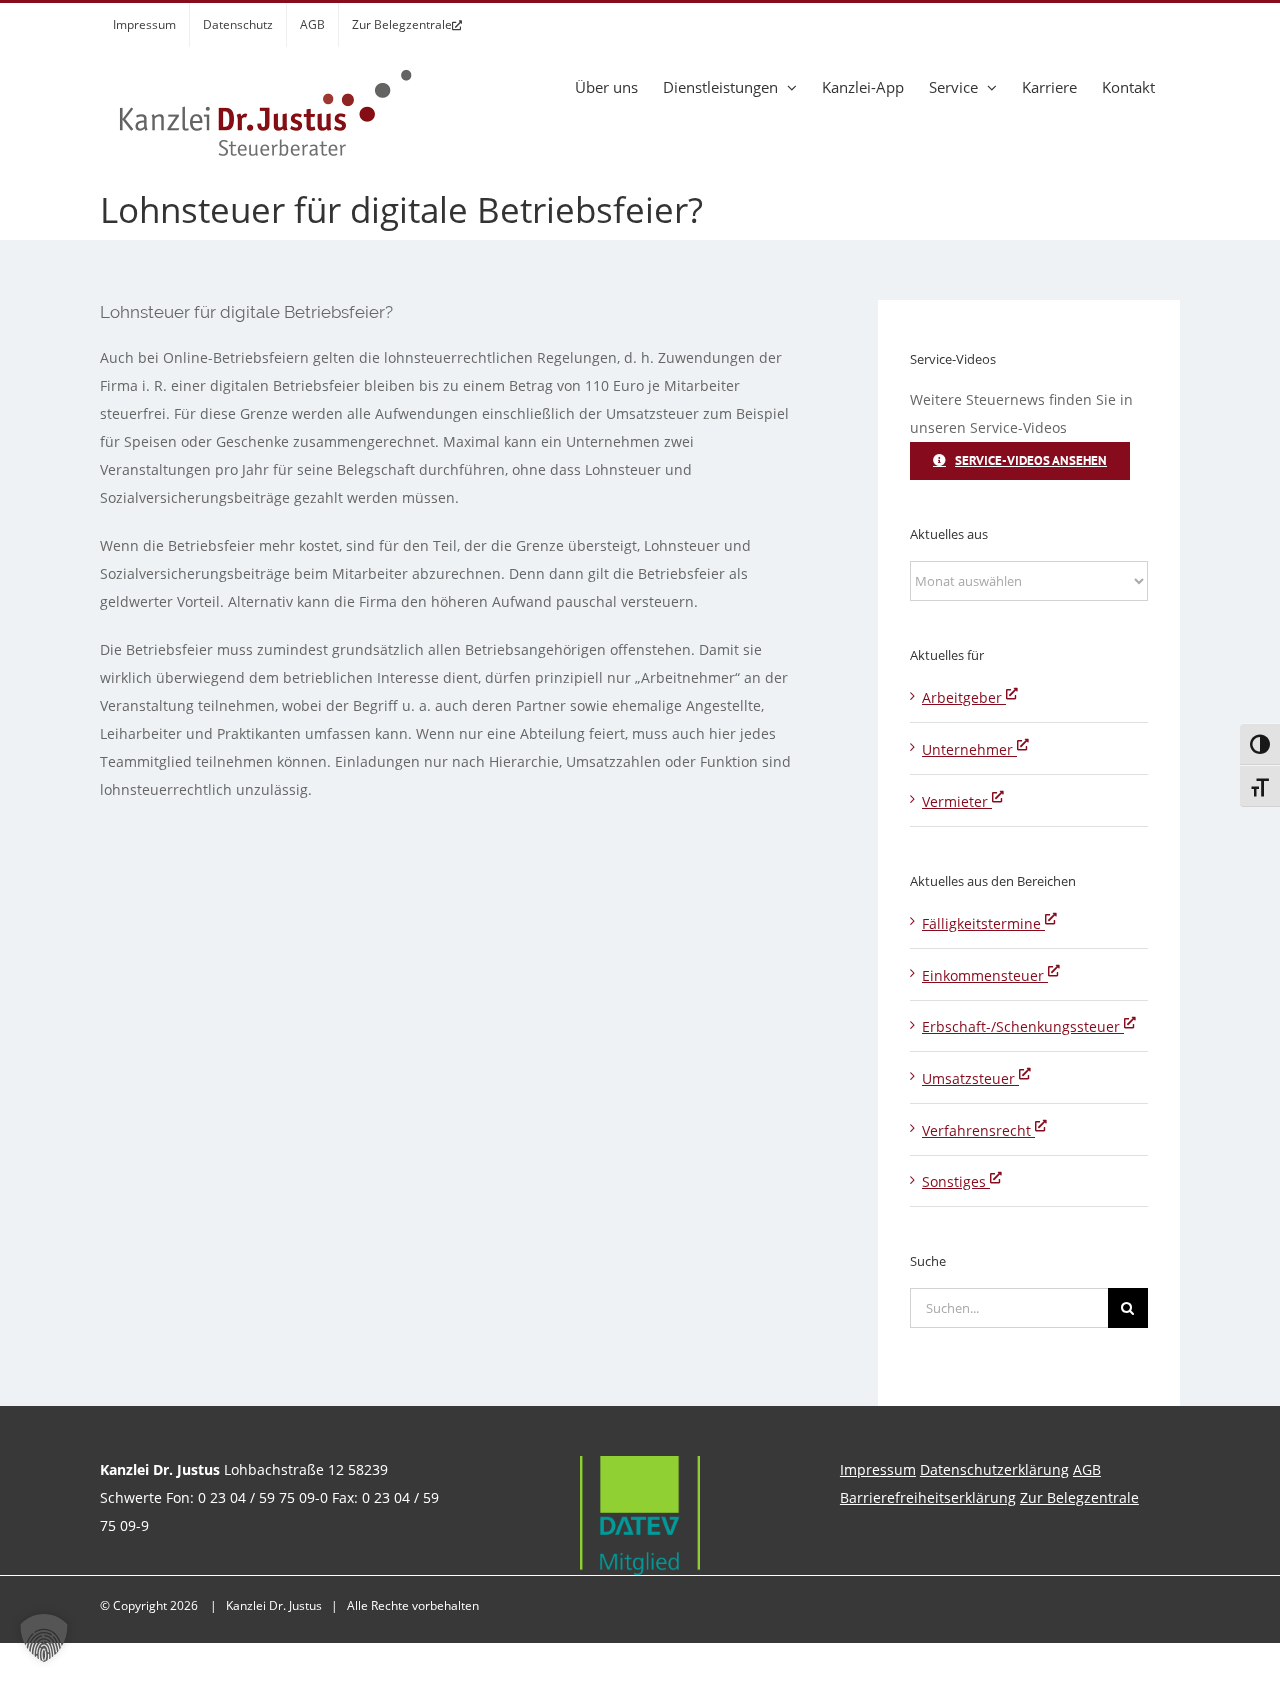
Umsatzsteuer (970, 1078)
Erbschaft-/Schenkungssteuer (1023, 1026)
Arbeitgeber (964, 697)
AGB (1087, 1469)
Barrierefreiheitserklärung (928, 1497)
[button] (44, 1638)
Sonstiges (956, 1181)
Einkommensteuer (985, 975)
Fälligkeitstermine (983, 923)
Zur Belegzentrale (1079, 1497)
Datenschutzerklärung (994, 1469)
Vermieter (957, 801)
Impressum (878, 1469)
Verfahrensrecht (978, 1130)
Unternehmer (969, 749)
